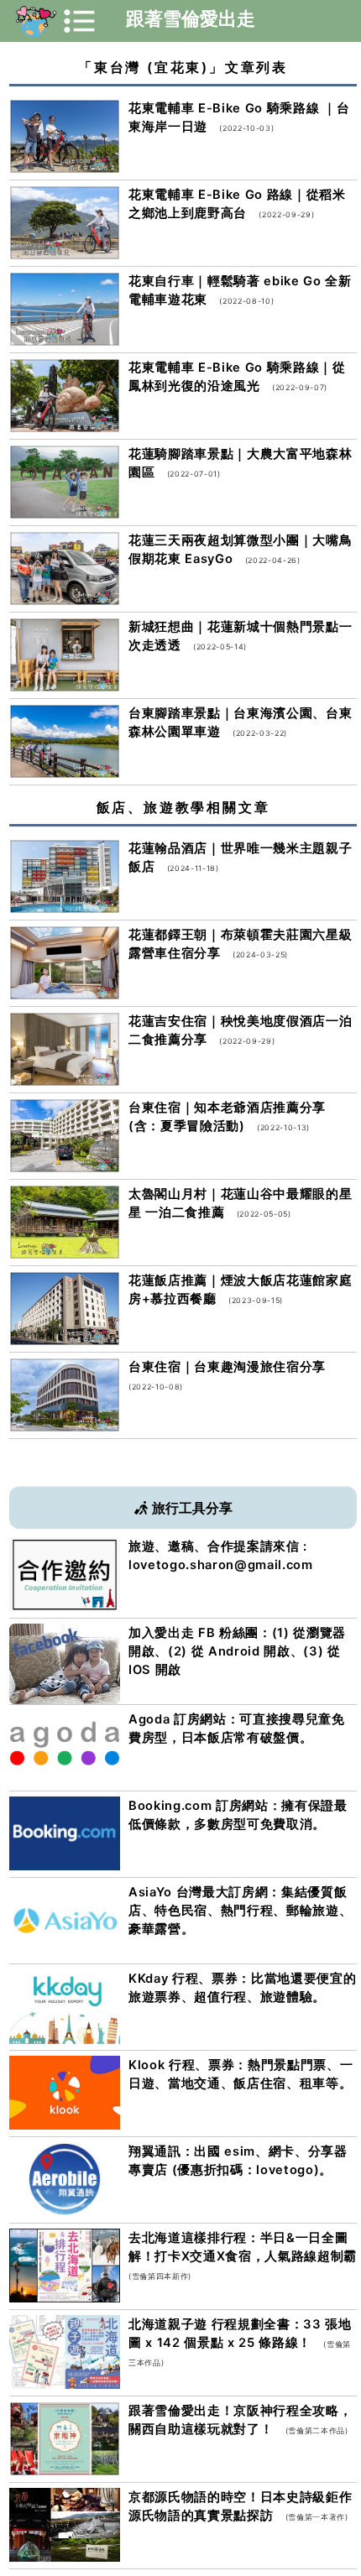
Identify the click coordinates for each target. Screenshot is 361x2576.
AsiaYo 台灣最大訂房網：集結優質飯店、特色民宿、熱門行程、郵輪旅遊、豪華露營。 (240, 1911)
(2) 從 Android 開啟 (229, 1651)
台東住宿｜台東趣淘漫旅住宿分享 (227, 1367)
